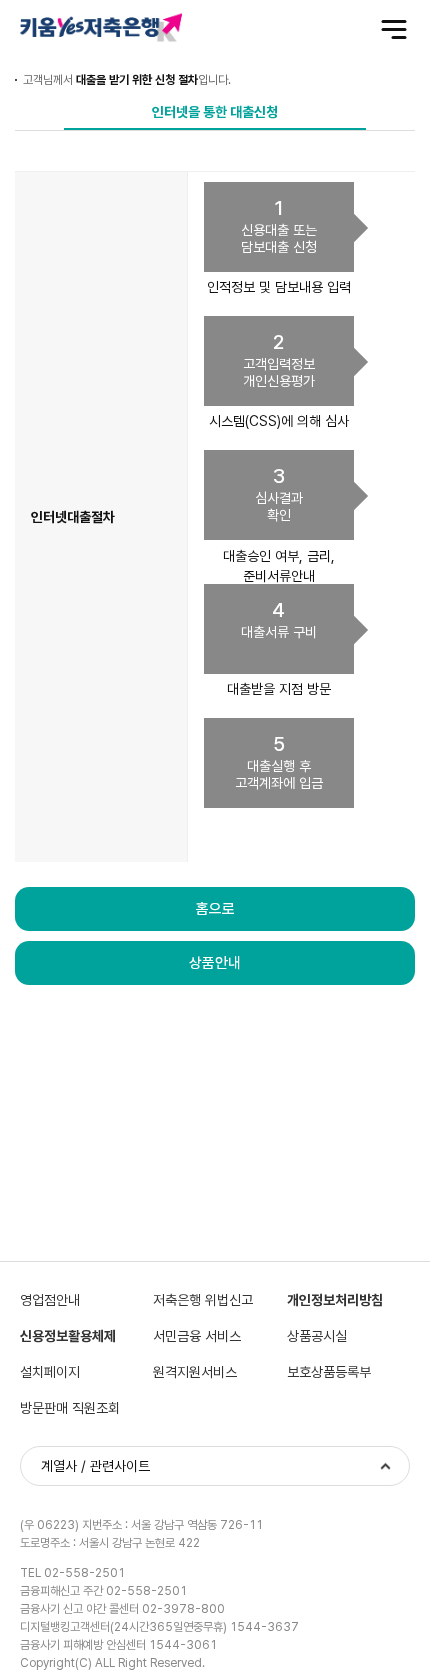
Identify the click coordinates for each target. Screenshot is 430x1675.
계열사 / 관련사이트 (95, 1466)
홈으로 (215, 909)
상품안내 (215, 963)
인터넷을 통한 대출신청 (215, 112)
